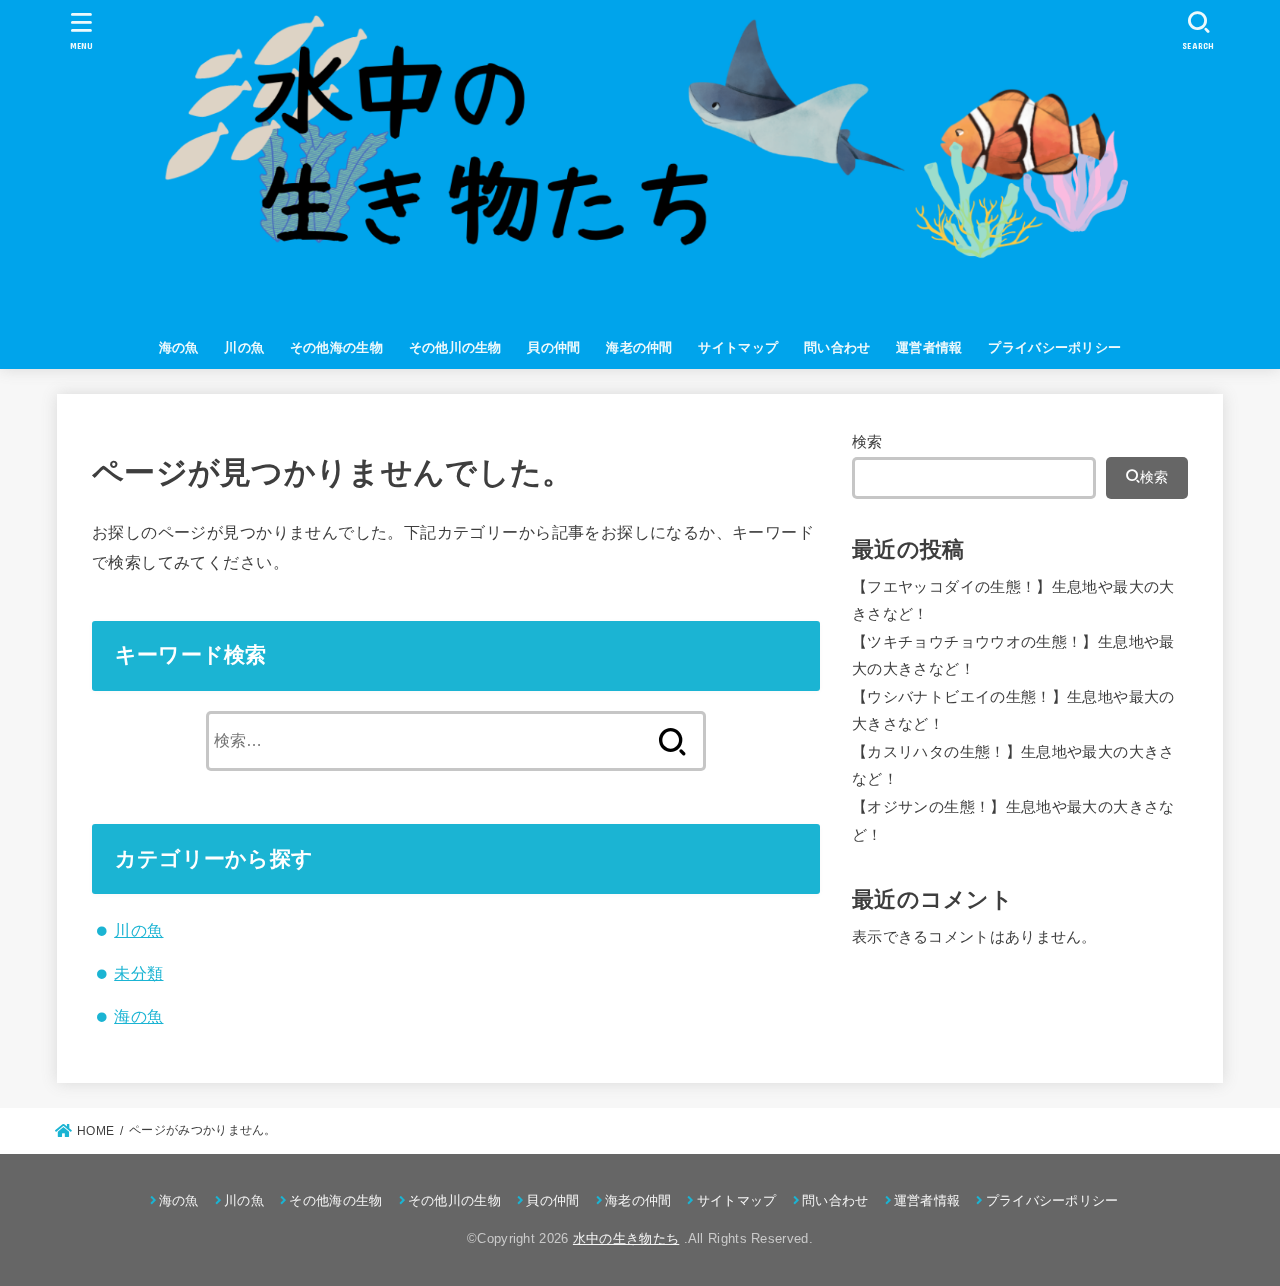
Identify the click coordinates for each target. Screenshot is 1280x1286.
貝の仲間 (553, 347)
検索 (867, 442)
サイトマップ (738, 347)
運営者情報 (929, 347)
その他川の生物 (455, 347)
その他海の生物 (336, 347)
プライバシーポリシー (1054, 347)
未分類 (138, 973)
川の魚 (244, 347)
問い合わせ (837, 347)
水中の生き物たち (626, 1238)
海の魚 (179, 347)
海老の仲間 (639, 347)
